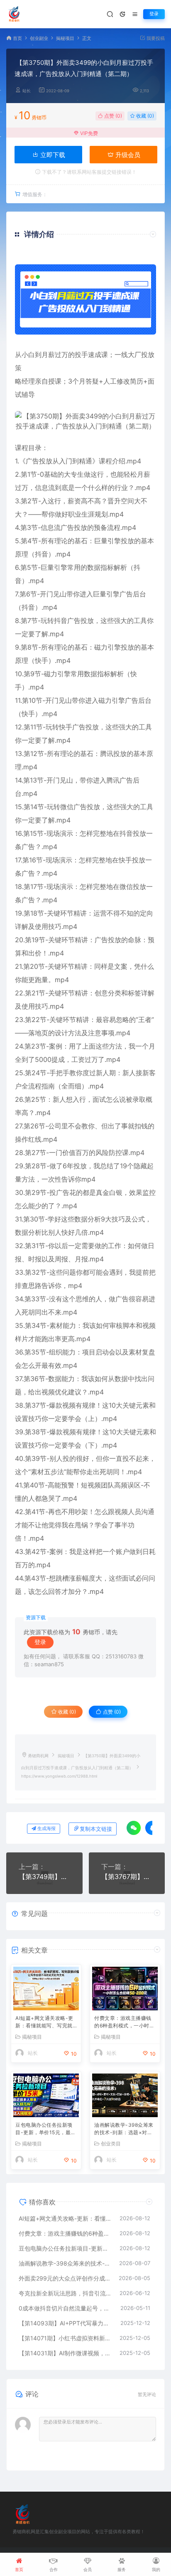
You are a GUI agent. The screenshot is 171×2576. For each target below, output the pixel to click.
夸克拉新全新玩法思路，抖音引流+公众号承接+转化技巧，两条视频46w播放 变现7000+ (65, 2293)
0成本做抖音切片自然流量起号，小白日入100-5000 (65, 2308)
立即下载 (52, 155)
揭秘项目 (65, 38)
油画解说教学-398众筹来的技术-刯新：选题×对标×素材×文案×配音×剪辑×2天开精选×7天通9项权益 (124, 2129)
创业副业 (39, 38)
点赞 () (112, 116)
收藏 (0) (144, 116)
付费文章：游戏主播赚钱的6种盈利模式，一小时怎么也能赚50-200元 (124, 2023)
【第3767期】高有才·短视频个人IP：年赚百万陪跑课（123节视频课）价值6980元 (127, 1877)
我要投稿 (155, 38)
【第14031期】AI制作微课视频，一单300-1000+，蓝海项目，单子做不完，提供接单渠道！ (65, 2353)
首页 (17, 38)
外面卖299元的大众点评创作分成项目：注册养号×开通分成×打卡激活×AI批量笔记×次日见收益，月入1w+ (65, 2278)
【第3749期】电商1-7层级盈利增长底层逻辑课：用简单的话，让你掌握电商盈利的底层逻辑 (44, 1877)
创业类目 (111, 2144)
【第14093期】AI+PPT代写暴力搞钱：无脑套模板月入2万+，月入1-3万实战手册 (65, 2323)
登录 (154, 14)
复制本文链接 (96, 1829)
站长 (27, 91)
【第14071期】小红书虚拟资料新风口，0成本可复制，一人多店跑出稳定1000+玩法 (65, 2338)
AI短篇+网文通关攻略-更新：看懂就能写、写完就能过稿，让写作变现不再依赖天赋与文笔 (44, 2023)
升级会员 (127, 155)
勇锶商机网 (38, 1756)
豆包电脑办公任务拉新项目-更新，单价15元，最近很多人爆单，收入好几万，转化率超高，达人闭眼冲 (46, 2129)
